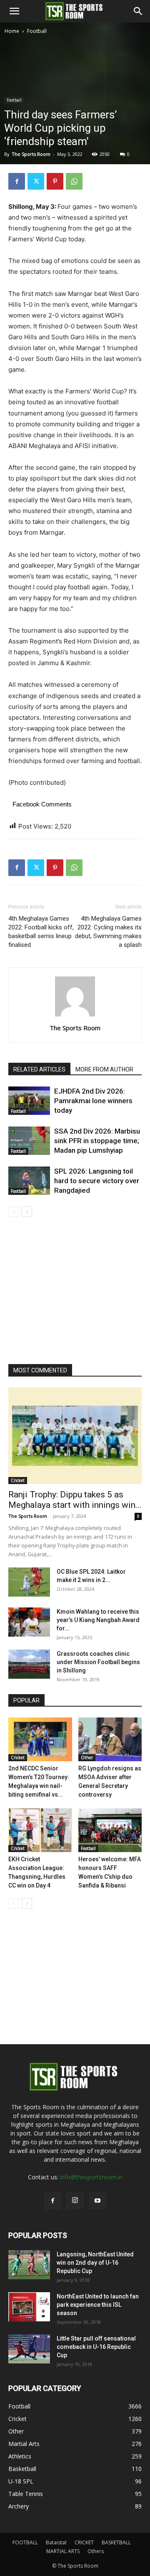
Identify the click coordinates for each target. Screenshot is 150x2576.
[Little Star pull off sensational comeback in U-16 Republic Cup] (29, 2349)
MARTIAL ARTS (63, 2551)
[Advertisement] (75, 115)
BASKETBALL (116, 2542)
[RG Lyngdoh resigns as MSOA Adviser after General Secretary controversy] (110, 1739)
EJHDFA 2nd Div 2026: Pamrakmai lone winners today (93, 1101)
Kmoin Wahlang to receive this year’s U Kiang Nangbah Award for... (98, 1620)
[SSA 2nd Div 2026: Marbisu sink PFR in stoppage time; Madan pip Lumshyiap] (29, 1141)
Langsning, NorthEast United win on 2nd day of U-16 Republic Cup (95, 2263)
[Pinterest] (55, 181)
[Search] (138, 11)
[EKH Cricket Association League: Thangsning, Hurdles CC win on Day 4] (40, 1830)
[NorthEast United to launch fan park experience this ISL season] (29, 2307)
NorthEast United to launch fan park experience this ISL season (98, 2305)
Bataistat (56, 2542)
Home (12, 31)
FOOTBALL (25, 2542)
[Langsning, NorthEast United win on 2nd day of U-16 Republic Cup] (29, 2265)
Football (37, 31)
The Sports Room (75, 1028)
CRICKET (84, 2542)
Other (87, 1757)
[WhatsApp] (74, 181)
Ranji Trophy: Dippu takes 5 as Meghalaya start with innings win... (75, 1500)
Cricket (18, 1480)
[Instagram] (75, 2200)
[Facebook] (17, 181)
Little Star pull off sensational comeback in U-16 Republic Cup (96, 2347)
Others (96, 2551)
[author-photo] (75, 1016)
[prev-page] (14, 1212)
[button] (14, 11)
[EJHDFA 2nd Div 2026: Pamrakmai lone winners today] (29, 1101)
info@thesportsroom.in (91, 2177)
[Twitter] (36, 181)
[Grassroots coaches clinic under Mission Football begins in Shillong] (29, 1664)
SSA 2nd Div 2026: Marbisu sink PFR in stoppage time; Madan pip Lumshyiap (97, 1141)
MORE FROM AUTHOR (104, 1069)
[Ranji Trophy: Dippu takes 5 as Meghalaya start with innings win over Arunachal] (75, 1436)
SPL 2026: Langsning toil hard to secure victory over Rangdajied (97, 1181)
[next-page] (27, 1212)
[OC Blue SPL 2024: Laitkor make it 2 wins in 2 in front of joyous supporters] (29, 1582)
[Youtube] (97, 2201)
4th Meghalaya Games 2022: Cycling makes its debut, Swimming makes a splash (108, 932)
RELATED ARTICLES (39, 1069)
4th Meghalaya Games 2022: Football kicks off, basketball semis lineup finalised (41, 932)
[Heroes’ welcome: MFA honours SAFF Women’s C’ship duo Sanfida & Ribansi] (110, 1830)
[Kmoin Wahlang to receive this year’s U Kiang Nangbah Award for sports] (29, 1622)
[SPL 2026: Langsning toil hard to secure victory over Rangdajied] (29, 1181)
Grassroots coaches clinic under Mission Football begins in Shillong (98, 1662)
